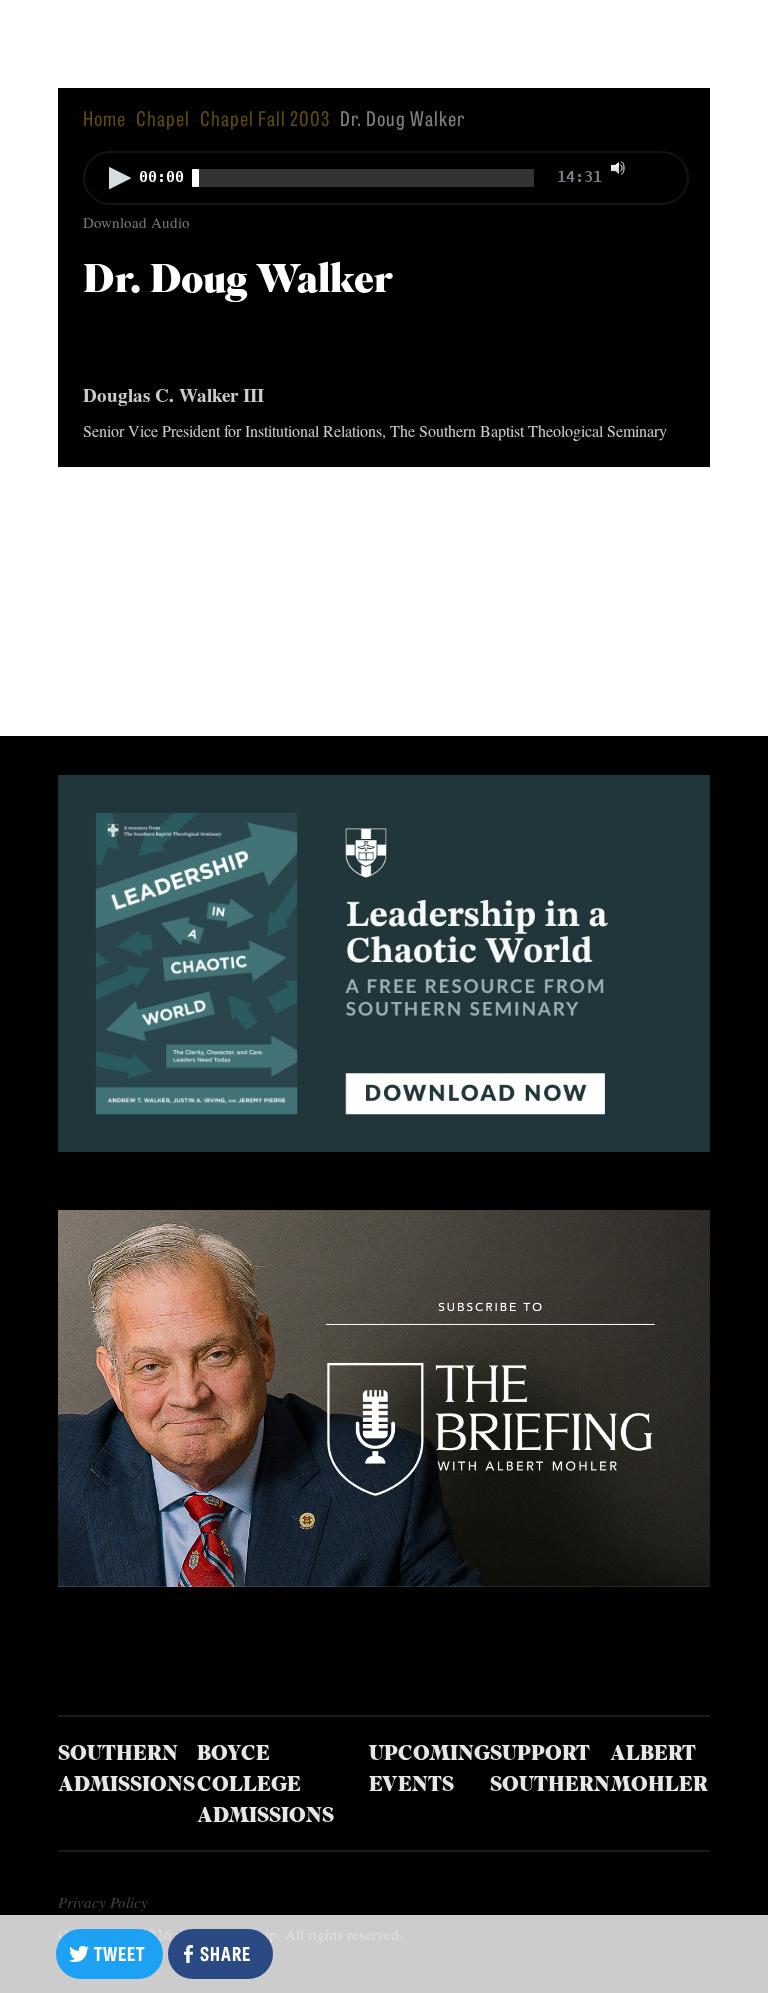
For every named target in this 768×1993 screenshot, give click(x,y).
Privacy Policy (103, 1902)
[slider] (659, 166)
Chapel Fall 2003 (265, 117)
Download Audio (136, 222)
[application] (383, 180)
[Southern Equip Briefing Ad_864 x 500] (383, 1579)
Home (104, 117)
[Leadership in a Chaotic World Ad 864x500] (383, 1144)
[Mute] (618, 168)
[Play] (120, 178)
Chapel (163, 117)
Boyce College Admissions (265, 1786)
